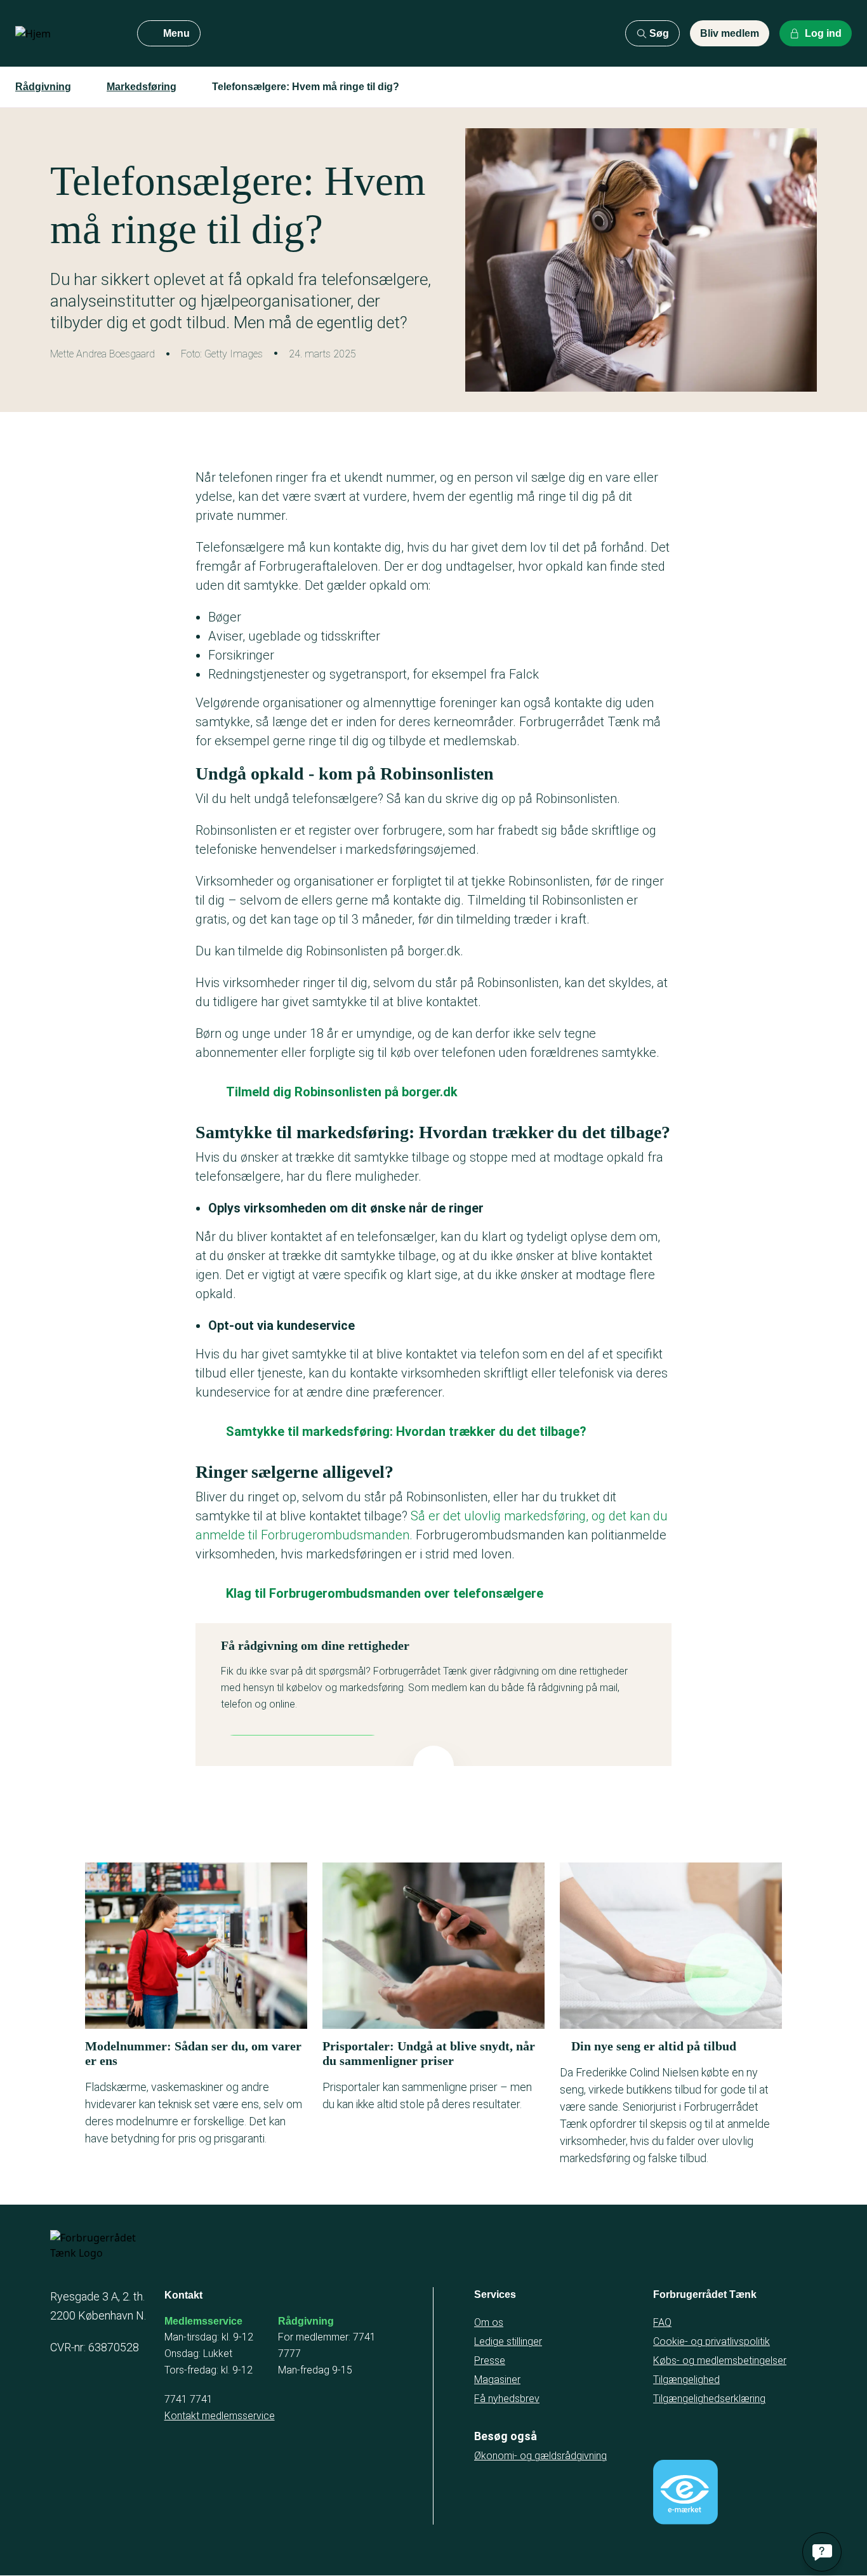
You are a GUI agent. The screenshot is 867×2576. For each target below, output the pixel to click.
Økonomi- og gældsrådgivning (540, 2456)
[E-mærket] (685, 2492)
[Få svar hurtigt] (822, 2552)
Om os (489, 2322)
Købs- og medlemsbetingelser (720, 2360)
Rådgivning (43, 87)
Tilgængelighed (686, 2380)
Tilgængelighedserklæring (709, 2399)
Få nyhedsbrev (507, 2399)
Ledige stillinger (508, 2341)
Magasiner (497, 2380)
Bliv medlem (730, 33)
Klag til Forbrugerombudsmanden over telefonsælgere (385, 1593)
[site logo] (66, 34)
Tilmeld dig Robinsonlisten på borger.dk (342, 1092)
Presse (490, 2360)
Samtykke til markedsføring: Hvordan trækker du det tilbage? (406, 1431)
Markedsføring (142, 87)
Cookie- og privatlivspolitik (711, 2341)
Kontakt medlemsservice (220, 2416)
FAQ (662, 2322)
